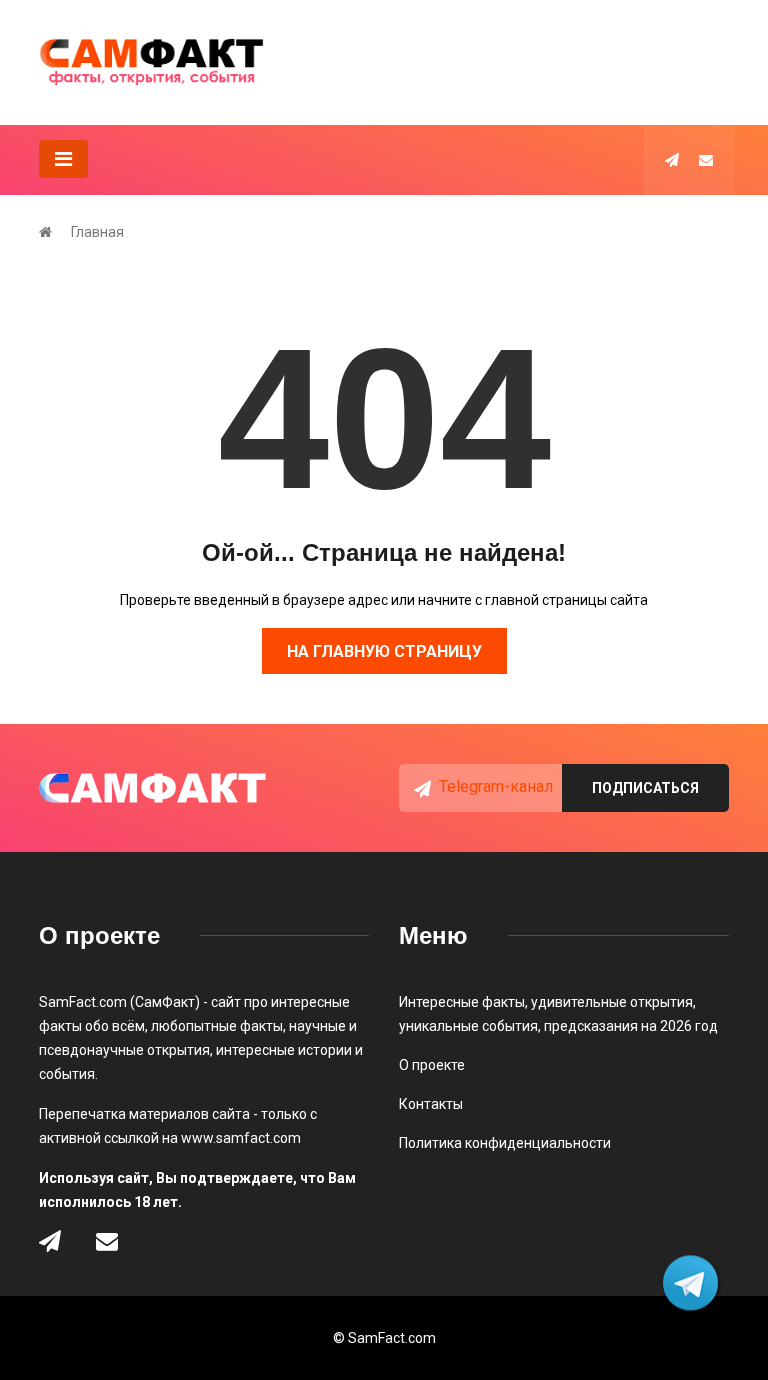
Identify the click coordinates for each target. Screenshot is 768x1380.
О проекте (432, 1065)
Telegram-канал (496, 786)
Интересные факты (462, 1002)
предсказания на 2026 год (631, 1026)
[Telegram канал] (672, 160)
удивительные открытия (612, 1002)
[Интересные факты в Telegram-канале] (692, 1284)
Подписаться (645, 788)
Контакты (431, 1104)
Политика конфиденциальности (505, 1143)
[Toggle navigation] (63, 159)
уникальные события (468, 1026)
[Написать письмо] (706, 160)
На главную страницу (384, 651)
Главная (97, 232)
